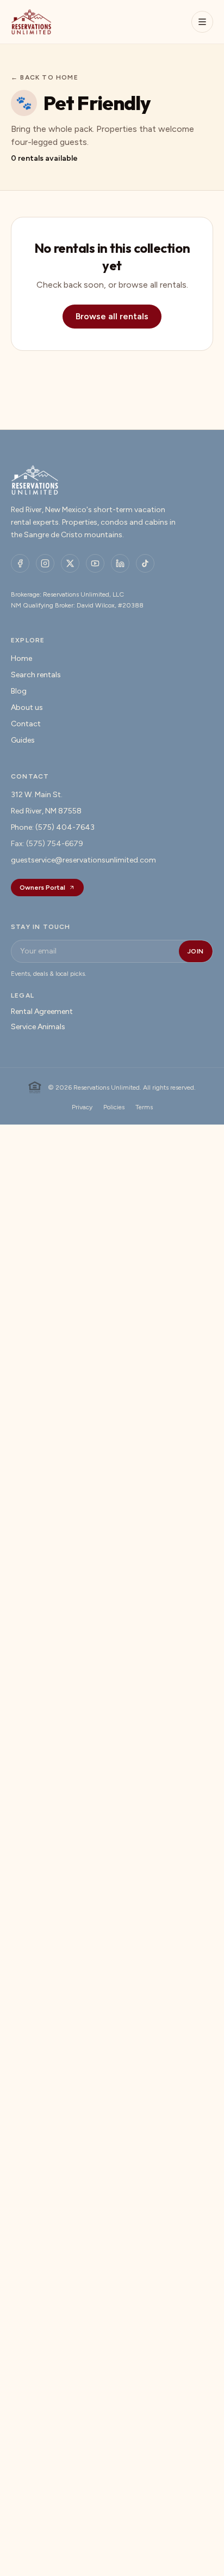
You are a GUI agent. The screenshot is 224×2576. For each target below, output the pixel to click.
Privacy (82, 1107)
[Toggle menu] (202, 22)
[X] (70, 563)
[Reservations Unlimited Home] (31, 22)
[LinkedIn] (120, 563)
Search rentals (36, 675)
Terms (144, 1107)
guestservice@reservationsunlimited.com (83, 860)
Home (21, 658)
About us (27, 707)
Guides (23, 740)
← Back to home (45, 77)
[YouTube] (95, 563)
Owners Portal (42, 888)
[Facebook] (20, 563)
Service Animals (38, 1027)
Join (196, 951)
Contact (26, 724)
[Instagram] (45, 563)
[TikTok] (145, 563)
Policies (114, 1107)
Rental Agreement (42, 1011)
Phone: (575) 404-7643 (53, 827)
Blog (19, 691)
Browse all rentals (112, 316)
